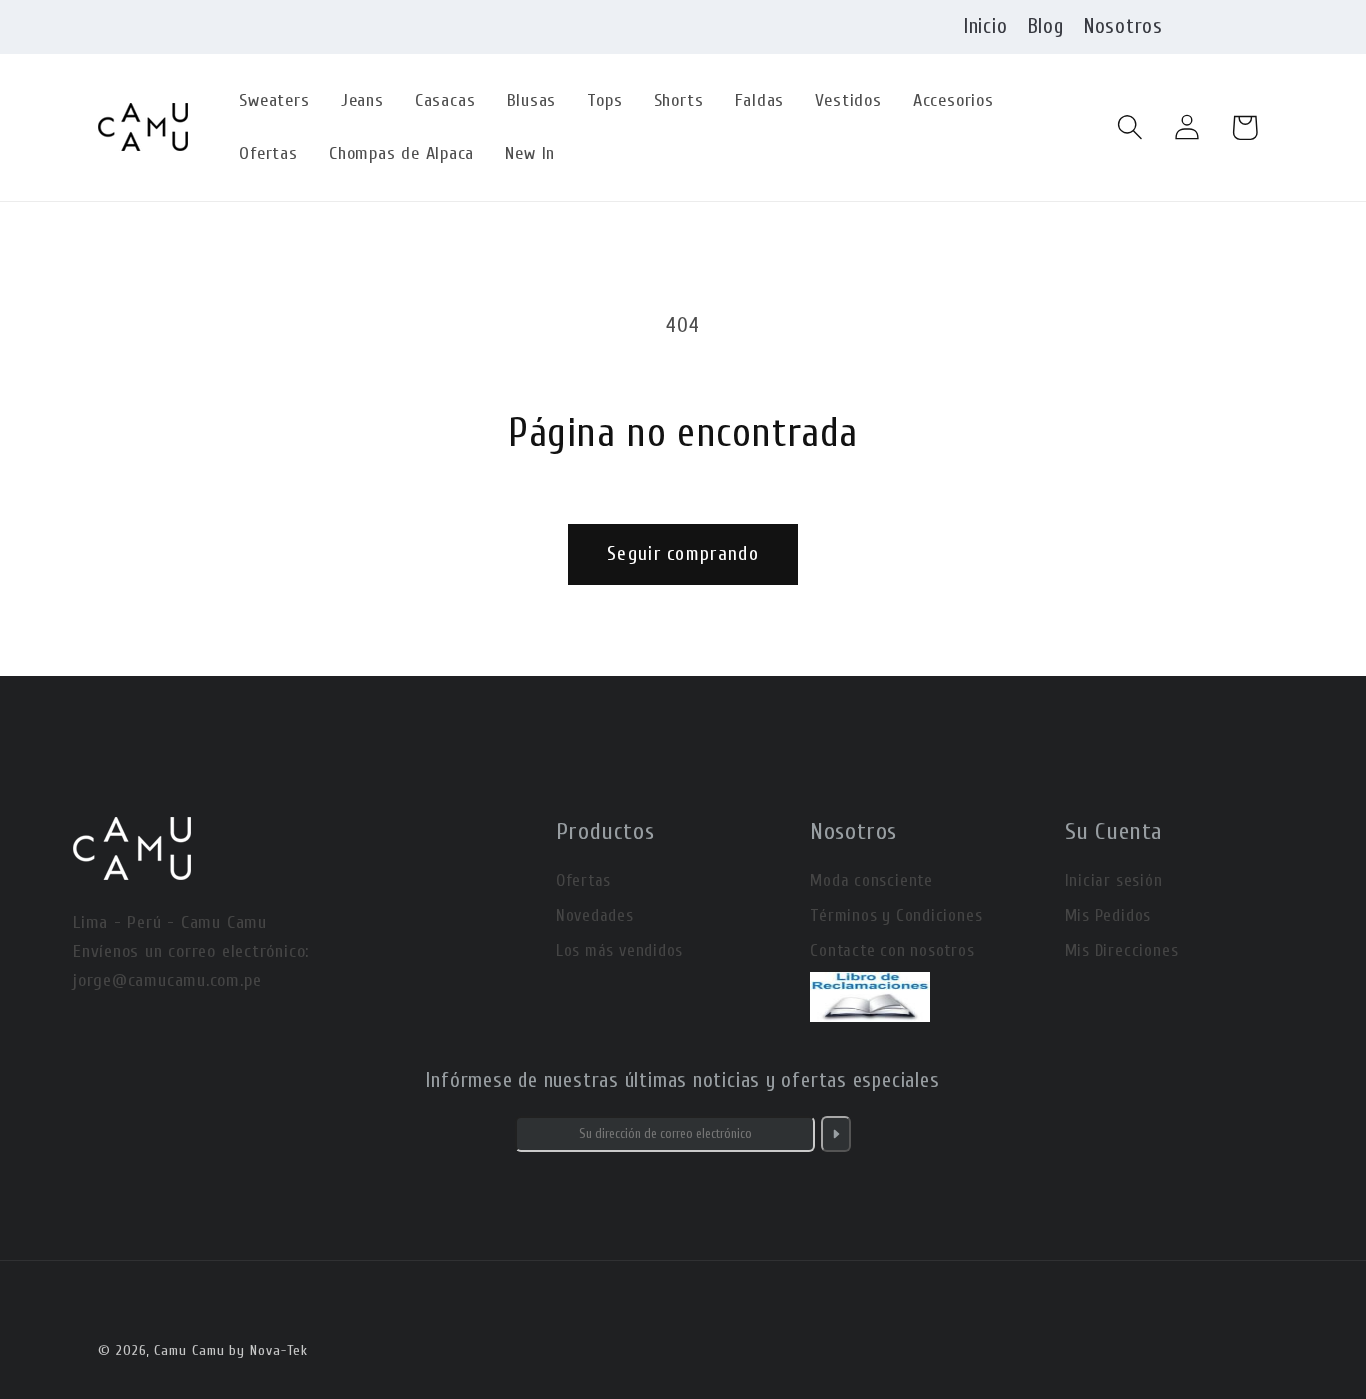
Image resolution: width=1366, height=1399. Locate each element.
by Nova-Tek (268, 1350)
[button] (1130, 127)
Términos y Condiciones (896, 915)
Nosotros (1123, 26)
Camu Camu (189, 1350)
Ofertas (583, 880)
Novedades (595, 915)
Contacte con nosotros (892, 950)
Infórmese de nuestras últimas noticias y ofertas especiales (682, 1080)
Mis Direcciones (1122, 950)
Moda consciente (871, 880)
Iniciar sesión (1114, 880)
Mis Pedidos (1108, 915)
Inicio (986, 26)
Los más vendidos (619, 950)
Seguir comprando (683, 554)
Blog (1046, 26)
